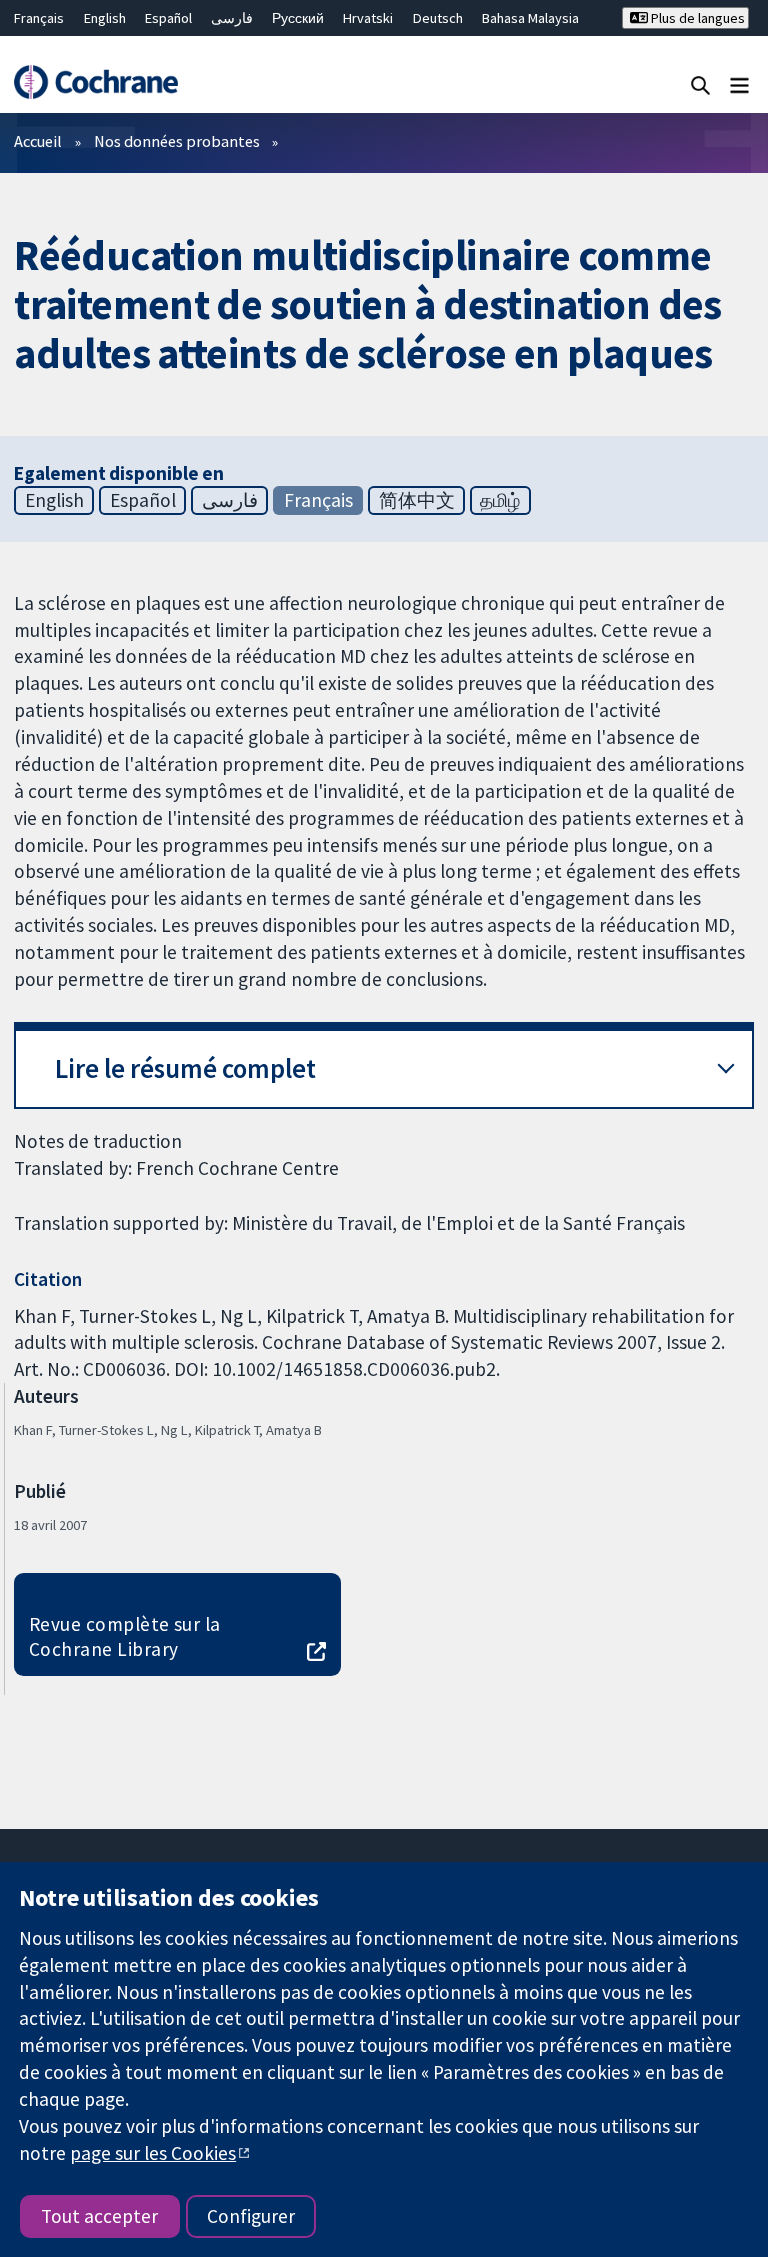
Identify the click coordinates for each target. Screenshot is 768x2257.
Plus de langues (696, 18)
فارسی (232, 18)
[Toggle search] (700, 84)
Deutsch (438, 18)
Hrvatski (368, 18)
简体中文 (417, 500)
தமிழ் (500, 500)
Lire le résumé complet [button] (185, 1068)
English (105, 18)
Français (39, 18)
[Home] (95, 82)
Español (168, 18)
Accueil (38, 141)
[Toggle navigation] (739, 84)
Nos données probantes (177, 141)
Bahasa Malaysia (530, 18)
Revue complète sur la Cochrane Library (125, 1636)
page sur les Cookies (153, 2153)
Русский (298, 18)
